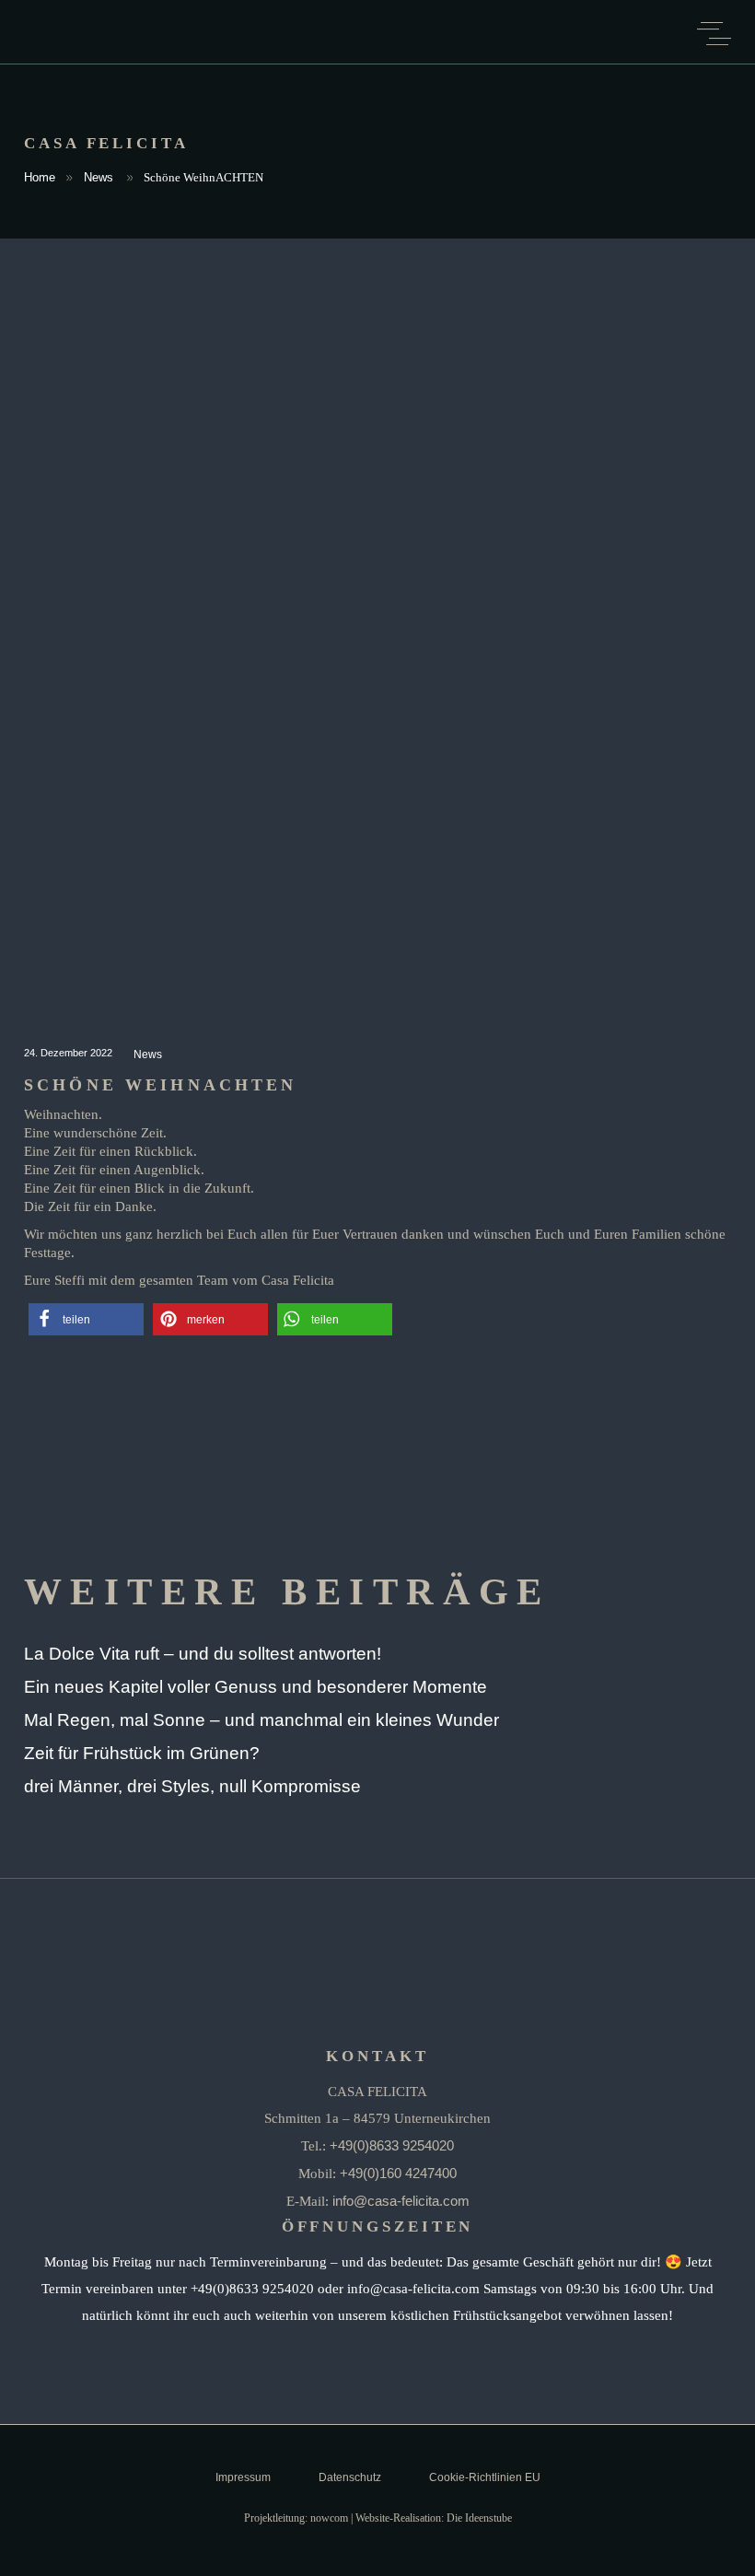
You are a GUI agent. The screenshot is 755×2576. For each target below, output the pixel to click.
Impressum (243, 2477)
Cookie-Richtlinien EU (485, 2477)
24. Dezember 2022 (70, 1053)
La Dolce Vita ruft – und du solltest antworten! (203, 1654)
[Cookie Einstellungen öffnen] (41, 2552)
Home (40, 177)
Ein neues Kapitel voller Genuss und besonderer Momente (256, 1687)
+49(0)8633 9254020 (392, 2145)
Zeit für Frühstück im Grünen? (142, 1753)
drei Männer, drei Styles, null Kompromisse (192, 1786)
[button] (86, 1319)
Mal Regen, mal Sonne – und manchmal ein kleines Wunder (261, 1720)
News (99, 177)
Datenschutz (350, 2477)
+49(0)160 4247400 (398, 2173)
